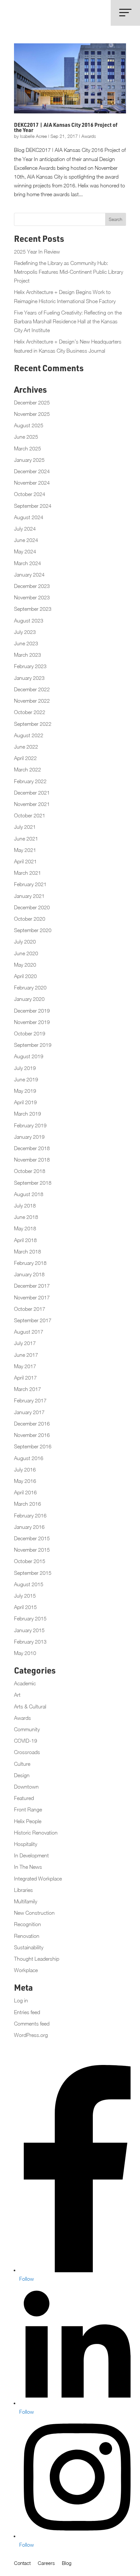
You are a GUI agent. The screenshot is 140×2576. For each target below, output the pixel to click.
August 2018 (29, 1194)
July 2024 (25, 529)
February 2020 (30, 988)
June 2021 (26, 839)
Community (27, 1729)
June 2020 (26, 953)
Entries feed (27, 2012)
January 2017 (29, 1412)
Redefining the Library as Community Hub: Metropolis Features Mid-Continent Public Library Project (69, 272)
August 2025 (29, 425)
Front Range (28, 1809)
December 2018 (32, 1148)
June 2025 (26, 437)
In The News (28, 1867)
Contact (22, 2563)
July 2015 (25, 1596)
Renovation (27, 1936)
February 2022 (30, 781)
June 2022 (26, 747)
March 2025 (28, 448)
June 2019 (26, 1079)
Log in (21, 2000)
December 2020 (32, 907)
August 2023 (29, 621)
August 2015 (29, 1584)
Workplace (26, 1970)
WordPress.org (31, 2035)
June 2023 (26, 643)
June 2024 (26, 540)
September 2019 (33, 1045)
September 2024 (33, 506)
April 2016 (25, 1492)
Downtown (26, 1787)
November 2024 (32, 483)
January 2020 (29, 999)
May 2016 (25, 1481)
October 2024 (30, 494)
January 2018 (29, 1274)
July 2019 (25, 1068)
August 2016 (29, 1458)
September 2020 (33, 930)
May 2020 (25, 965)
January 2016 (29, 1527)
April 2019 (25, 1102)
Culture (22, 1764)
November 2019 (32, 1022)
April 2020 (25, 976)
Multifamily (26, 1901)
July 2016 (25, 1470)
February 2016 (30, 1515)
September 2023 (33, 609)
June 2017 (26, 1355)
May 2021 (25, 850)
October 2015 (30, 1561)
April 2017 (25, 1378)
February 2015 (30, 1618)
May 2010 (25, 1653)
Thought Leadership (37, 1959)
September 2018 (33, 1183)
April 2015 (25, 1607)
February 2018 (30, 1263)
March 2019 (28, 1114)
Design (22, 1775)
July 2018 (25, 1206)
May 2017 (25, 1366)
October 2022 (30, 712)
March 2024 (28, 563)
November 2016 (32, 1435)
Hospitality (26, 1844)
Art (17, 1695)
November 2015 (32, 1550)
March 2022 (28, 769)
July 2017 (25, 1343)
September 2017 (33, 1320)
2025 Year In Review (37, 252)
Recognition (28, 1924)
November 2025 (32, 414)
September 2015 (33, 1573)
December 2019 (32, 1011)
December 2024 (32, 471)
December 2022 (32, 689)
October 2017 (30, 1309)
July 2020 (25, 942)
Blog (67, 2563)
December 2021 (32, 793)
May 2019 (25, 1091)
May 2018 (25, 1228)
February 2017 (30, 1400)
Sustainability (29, 1947)
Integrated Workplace (38, 1879)
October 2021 (30, 815)
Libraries (23, 1890)
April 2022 (25, 758)
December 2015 (32, 1538)
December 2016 (32, 1424)
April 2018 (25, 1240)
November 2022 (32, 701)
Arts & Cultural (30, 1706)
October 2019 (30, 1033)
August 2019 (29, 1056)
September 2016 (33, 1446)
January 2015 (29, 1630)
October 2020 (30, 919)
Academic (25, 1683)
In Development (31, 1855)
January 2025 (29, 460)
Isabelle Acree (33, 136)
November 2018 (32, 1160)
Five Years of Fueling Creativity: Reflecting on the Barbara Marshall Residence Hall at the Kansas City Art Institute (68, 321)
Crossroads (27, 1752)
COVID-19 (26, 1741)
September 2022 (33, 724)
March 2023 (28, 655)
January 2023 (29, 678)
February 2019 (30, 1125)
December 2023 (32, 586)
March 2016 (28, 1504)
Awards (89, 136)
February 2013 (30, 1642)
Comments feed (32, 2024)
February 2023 (30, 666)
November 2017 (32, 1297)
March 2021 (28, 873)
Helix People (28, 1821)
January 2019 (29, 1137)
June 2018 (26, 1217)
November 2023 (32, 597)
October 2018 (30, 1171)
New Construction (34, 1913)
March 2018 (28, 1251)
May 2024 (25, 551)
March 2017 (28, 1389)
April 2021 (25, 861)
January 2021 (29, 896)
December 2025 (32, 402)
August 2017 (29, 1332)
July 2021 (25, 827)
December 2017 (32, 1286)
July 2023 (25, 632)
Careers (46, 2563)
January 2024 (29, 575)
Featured (24, 1798)
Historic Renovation (36, 1833)
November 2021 (32, 804)
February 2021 (30, 884)
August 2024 (29, 517)
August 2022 (29, 735)
